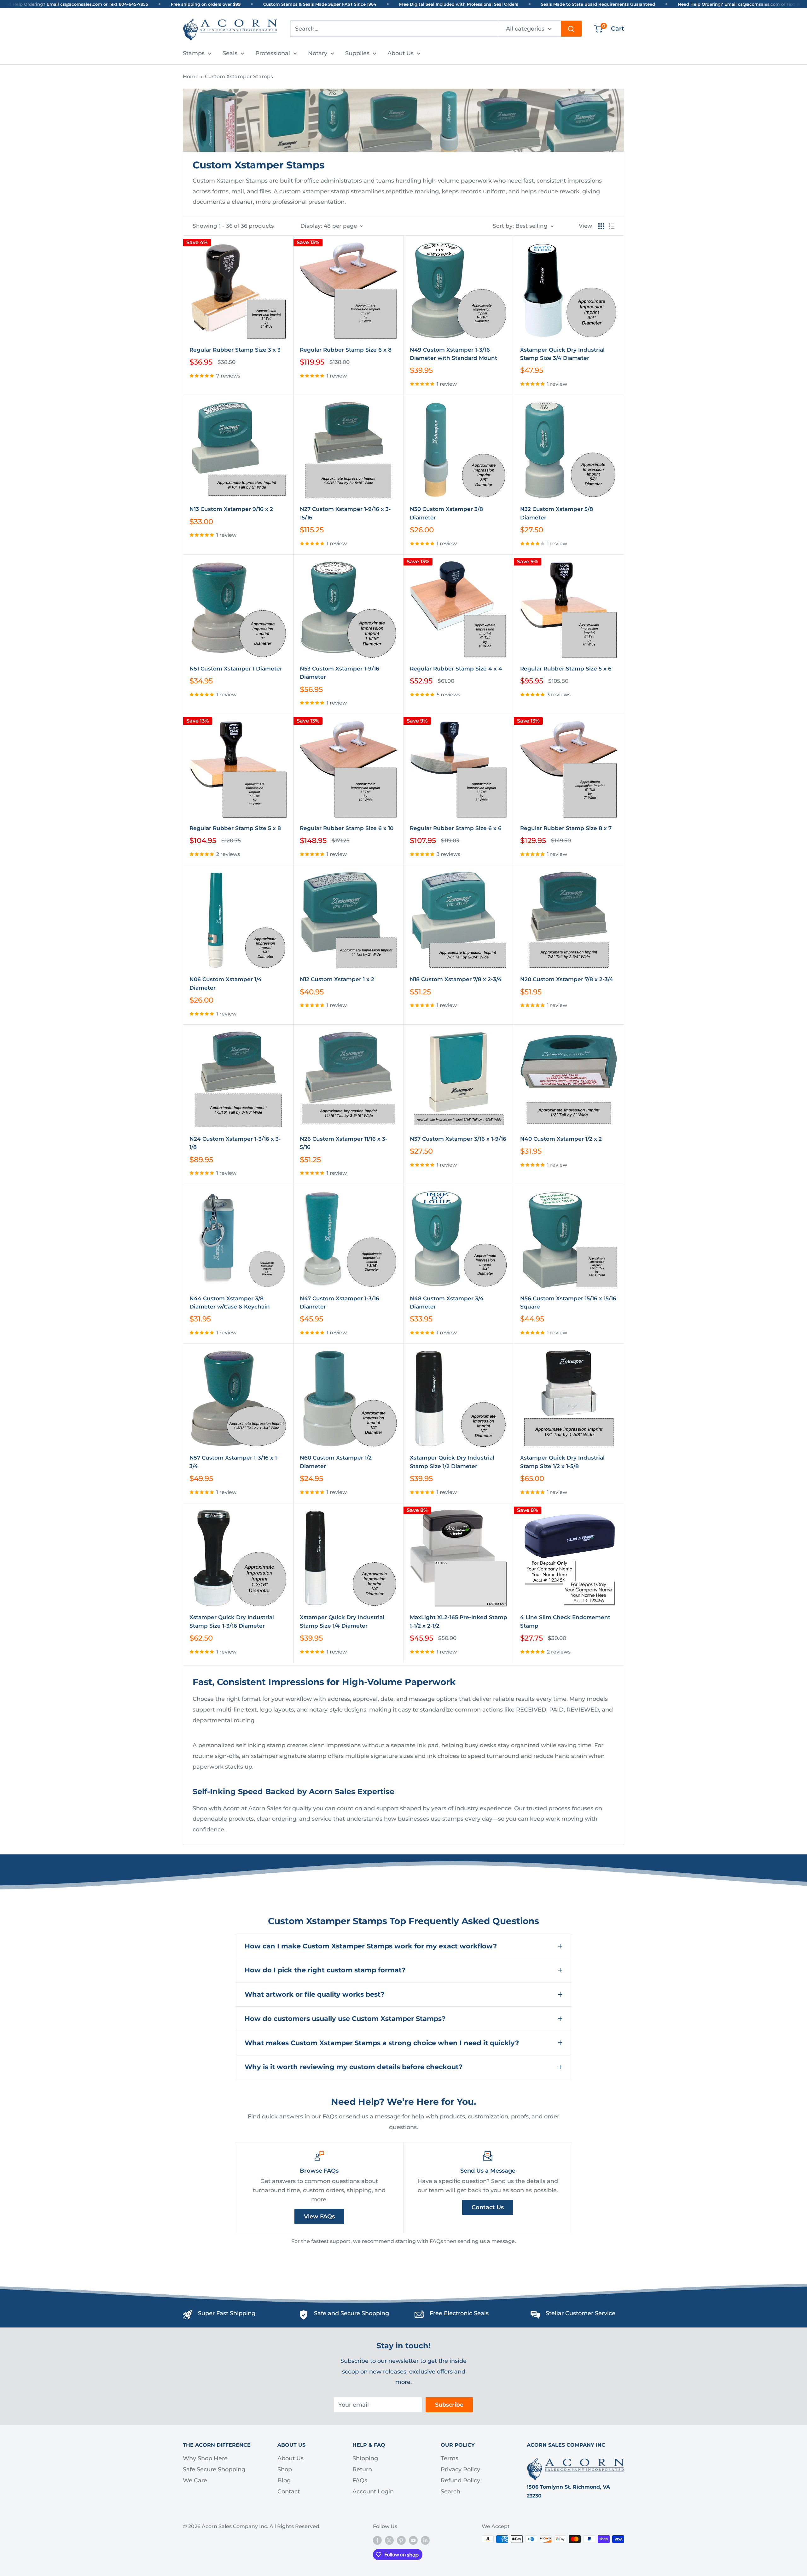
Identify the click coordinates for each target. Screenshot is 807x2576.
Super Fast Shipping (227, 2313)
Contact (289, 2491)
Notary (318, 53)
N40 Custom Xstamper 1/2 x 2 (561, 1139)
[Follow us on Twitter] (389, 2540)
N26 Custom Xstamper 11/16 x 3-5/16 (344, 1143)
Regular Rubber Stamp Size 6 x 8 (346, 350)
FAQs (360, 2480)
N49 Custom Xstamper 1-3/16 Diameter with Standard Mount (453, 354)
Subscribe (449, 2405)
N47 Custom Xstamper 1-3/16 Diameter (340, 1303)
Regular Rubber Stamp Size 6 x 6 (456, 828)
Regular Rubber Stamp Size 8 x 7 (566, 828)
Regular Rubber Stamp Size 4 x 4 (456, 669)
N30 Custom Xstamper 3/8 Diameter (446, 513)
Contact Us (488, 2207)
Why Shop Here (205, 2458)
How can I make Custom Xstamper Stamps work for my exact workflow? (371, 1946)
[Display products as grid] (601, 226)
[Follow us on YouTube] (413, 2540)
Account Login (373, 2491)
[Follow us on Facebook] (377, 2540)
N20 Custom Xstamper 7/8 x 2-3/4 (567, 979)
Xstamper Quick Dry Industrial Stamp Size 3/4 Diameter (562, 354)
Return (362, 2469)
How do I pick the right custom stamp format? (325, 1970)
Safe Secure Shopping (214, 2469)
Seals (230, 53)
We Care (195, 2480)
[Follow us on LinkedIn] (425, 2540)
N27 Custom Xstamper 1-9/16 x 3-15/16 (345, 513)
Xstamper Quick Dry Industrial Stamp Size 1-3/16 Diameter (232, 1621)
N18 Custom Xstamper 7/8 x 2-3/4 (456, 979)
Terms (450, 2458)
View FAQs (319, 2216)
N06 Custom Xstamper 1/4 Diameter (226, 983)
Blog (284, 2480)
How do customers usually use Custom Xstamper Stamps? (345, 2019)
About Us (401, 53)
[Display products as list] (612, 226)
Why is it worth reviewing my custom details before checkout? (354, 2067)
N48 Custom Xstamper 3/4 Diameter (447, 1303)
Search (450, 2491)
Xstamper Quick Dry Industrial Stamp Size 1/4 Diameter (342, 1621)
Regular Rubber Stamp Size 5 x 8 (235, 828)
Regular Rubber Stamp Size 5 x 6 (566, 669)
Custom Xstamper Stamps (239, 76)
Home (191, 76)
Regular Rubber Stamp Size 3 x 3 (235, 350)
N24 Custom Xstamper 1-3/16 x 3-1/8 (235, 1143)
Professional (273, 53)
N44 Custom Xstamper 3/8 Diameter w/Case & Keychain (230, 1303)
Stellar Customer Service (581, 2313)
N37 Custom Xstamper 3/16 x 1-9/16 (458, 1139)
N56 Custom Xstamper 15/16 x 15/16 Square (568, 1303)
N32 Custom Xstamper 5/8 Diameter (557, 513)
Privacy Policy (460, 2469)
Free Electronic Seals (459, 2313)
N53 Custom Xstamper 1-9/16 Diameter (340, 673)
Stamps (194, 53)
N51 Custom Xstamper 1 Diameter (236, 669)
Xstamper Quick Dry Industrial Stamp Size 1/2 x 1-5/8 (562, 1462)
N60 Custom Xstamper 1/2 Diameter (336, 1462)
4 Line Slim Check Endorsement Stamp (565, 1621)
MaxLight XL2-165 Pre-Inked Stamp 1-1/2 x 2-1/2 (459, 1621)
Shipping (365, 2458)
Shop (285, 2469)
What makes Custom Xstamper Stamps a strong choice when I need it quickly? (382, 2043)
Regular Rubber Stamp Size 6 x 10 (347, 828)
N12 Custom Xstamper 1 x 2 (337, 979)
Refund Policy (460, 2480)
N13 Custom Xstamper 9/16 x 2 (231, 509)
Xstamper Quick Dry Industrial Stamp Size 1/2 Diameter (452, 1462)
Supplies (357, 53)
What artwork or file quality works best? (314, 1994)
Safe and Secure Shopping (351, 2313)
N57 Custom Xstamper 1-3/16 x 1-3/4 (234, 1462)
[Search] (571, 29)
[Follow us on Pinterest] (401, 2540)
